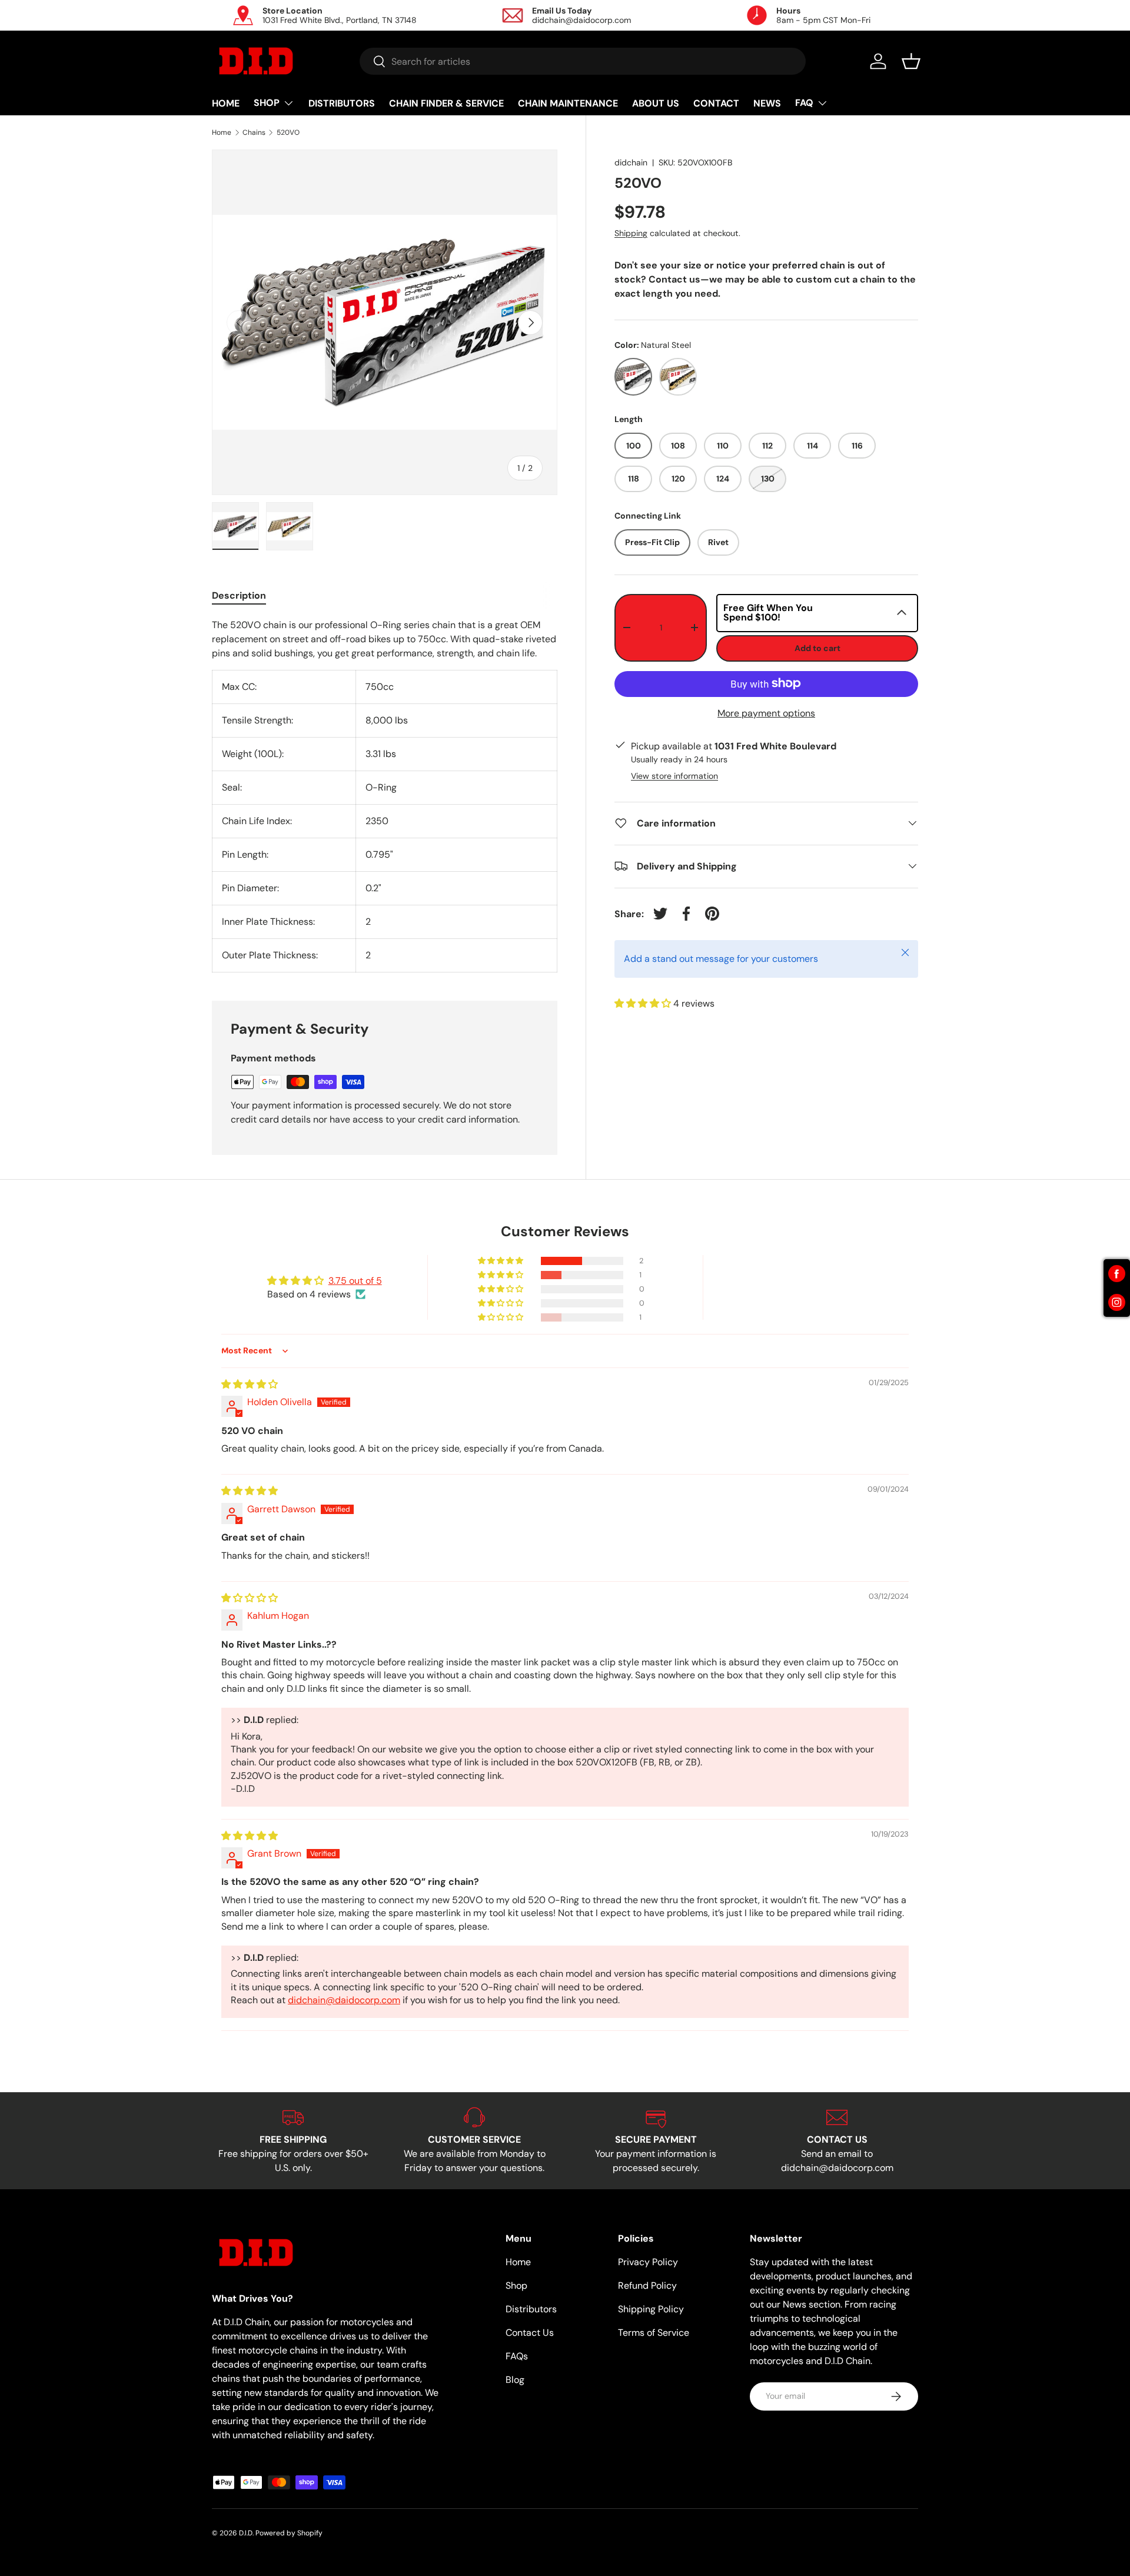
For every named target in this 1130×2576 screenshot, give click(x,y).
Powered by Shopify (289, 2533)
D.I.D (246, 2533)
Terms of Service (654, 2333)
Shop (516, 2285)
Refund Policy (647, 2285)
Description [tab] (239, 595)
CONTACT (716, 103)
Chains (254, 132)
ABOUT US (656, 103)
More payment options (766, 713)
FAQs (517, 2356)
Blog (515, 2380)
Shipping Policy (651, 2309)
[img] (250, 1384)
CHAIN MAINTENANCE (568, 103)
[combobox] (583, 61)
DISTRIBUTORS (342, 103)
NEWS (767, 103)
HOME (226, 103)
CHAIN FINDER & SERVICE (446, 103)
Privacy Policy (648, 2262)
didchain (631, 162)
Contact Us (530, 2333)
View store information (674, 775)
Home (222, 132)
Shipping (631, 233)
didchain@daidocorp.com (344, 2000)
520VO (288, 132)
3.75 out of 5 (355, 1281)
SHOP (267, 103)
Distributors (531, 2309)
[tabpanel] (385, 795)
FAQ (804, 103)
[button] (911, 61)
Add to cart (817, 648)
